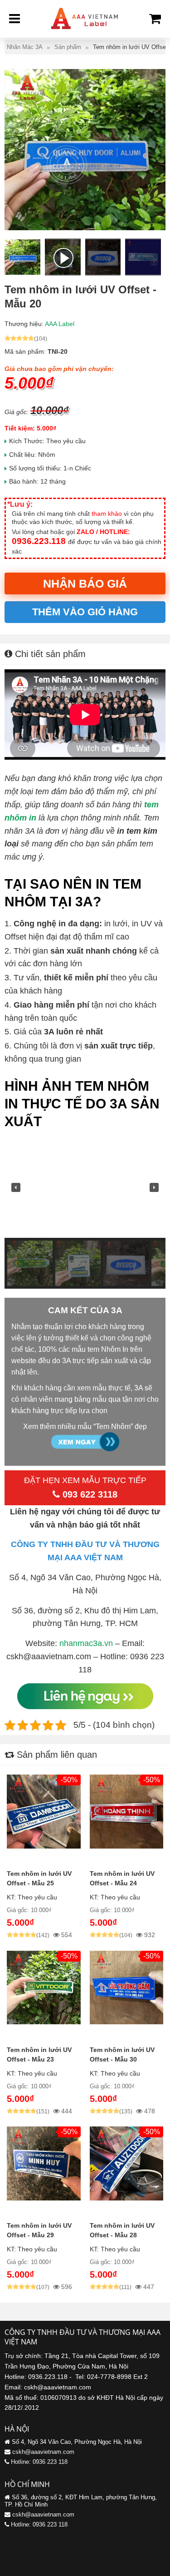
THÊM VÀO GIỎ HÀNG (85, 612)
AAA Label (60, 324)
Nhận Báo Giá (85, 583)
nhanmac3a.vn (86, 1643)
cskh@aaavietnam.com (43, 2452)
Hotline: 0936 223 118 (39, 2462)
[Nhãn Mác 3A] (85, 32)
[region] (85, 1213)
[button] (16, 1187)
